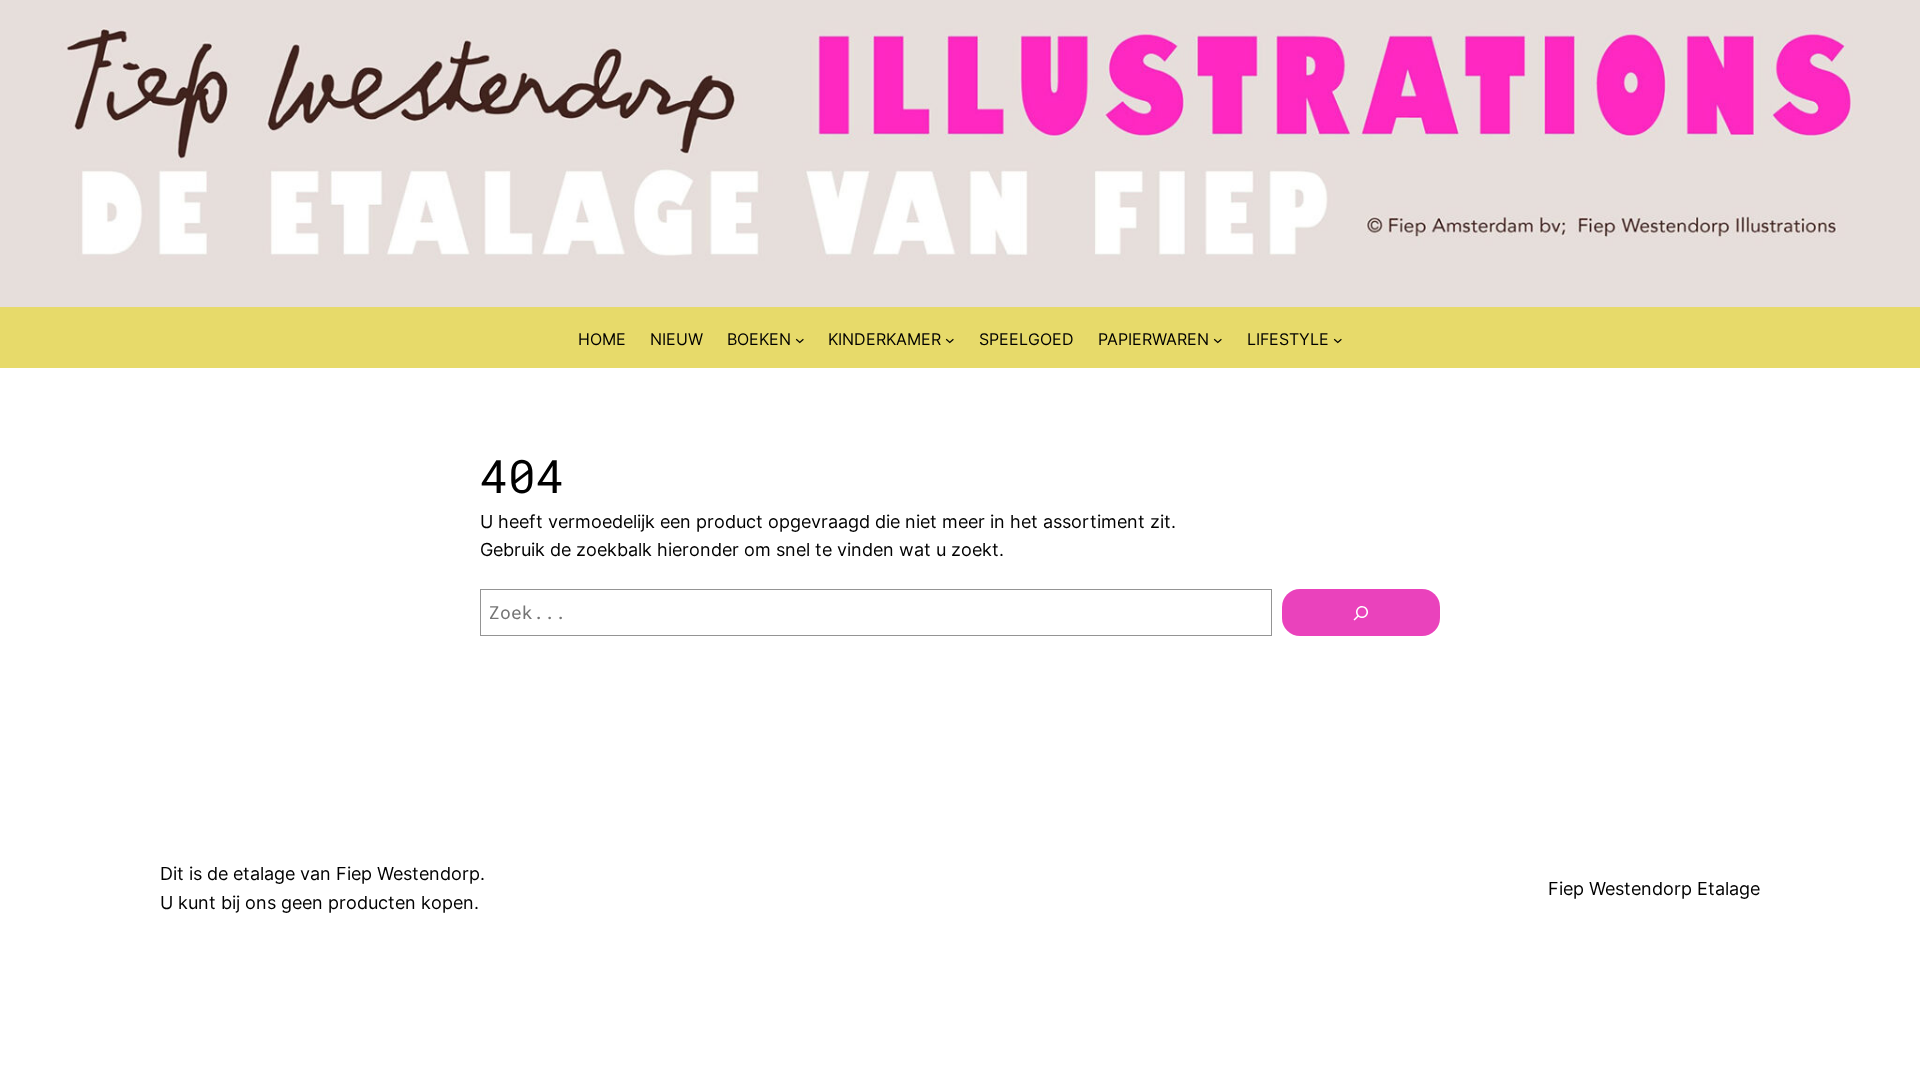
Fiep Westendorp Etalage (1654, 888)
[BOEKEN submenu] (800, 340)
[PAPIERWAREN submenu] (1218, 340)
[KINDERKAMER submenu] (950, 340)
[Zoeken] (1361, 612)
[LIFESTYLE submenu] (1338, 340)
